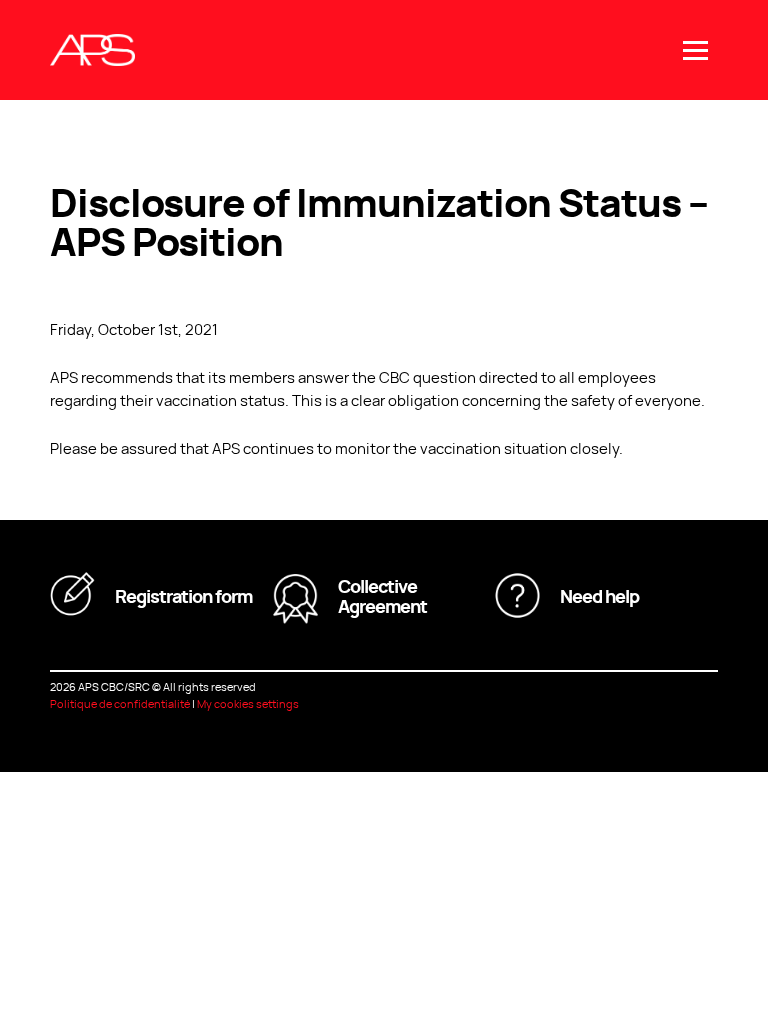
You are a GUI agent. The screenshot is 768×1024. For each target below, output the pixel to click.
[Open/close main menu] (695, 50)
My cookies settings (248, 703)
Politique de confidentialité (120, 703)
